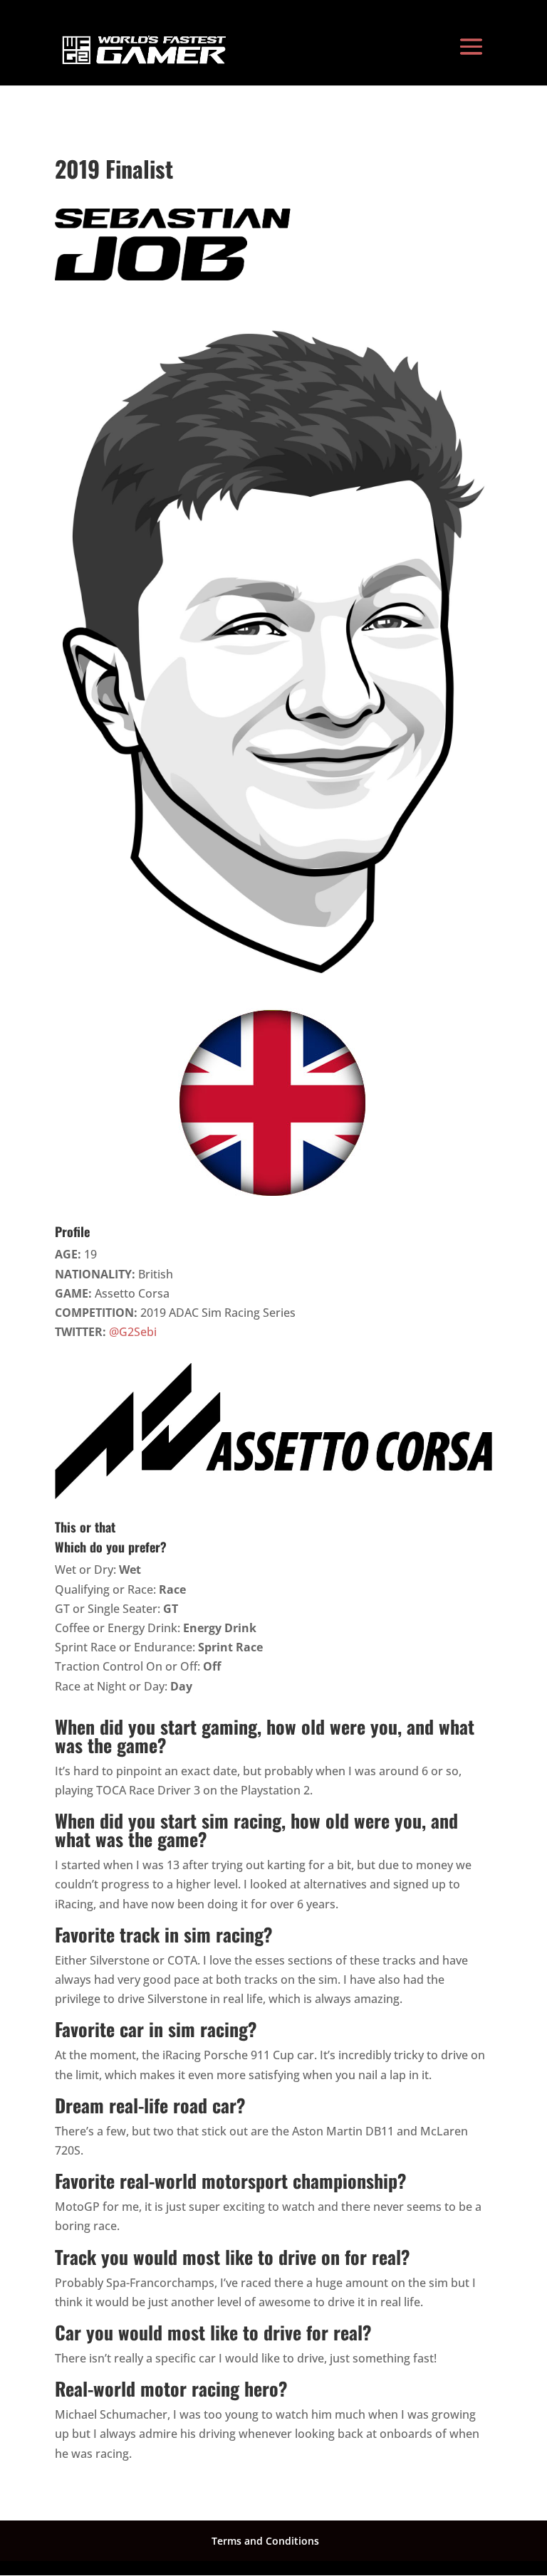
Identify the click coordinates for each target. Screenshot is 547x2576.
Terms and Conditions (265, 2541)
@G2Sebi (133, 1332)
